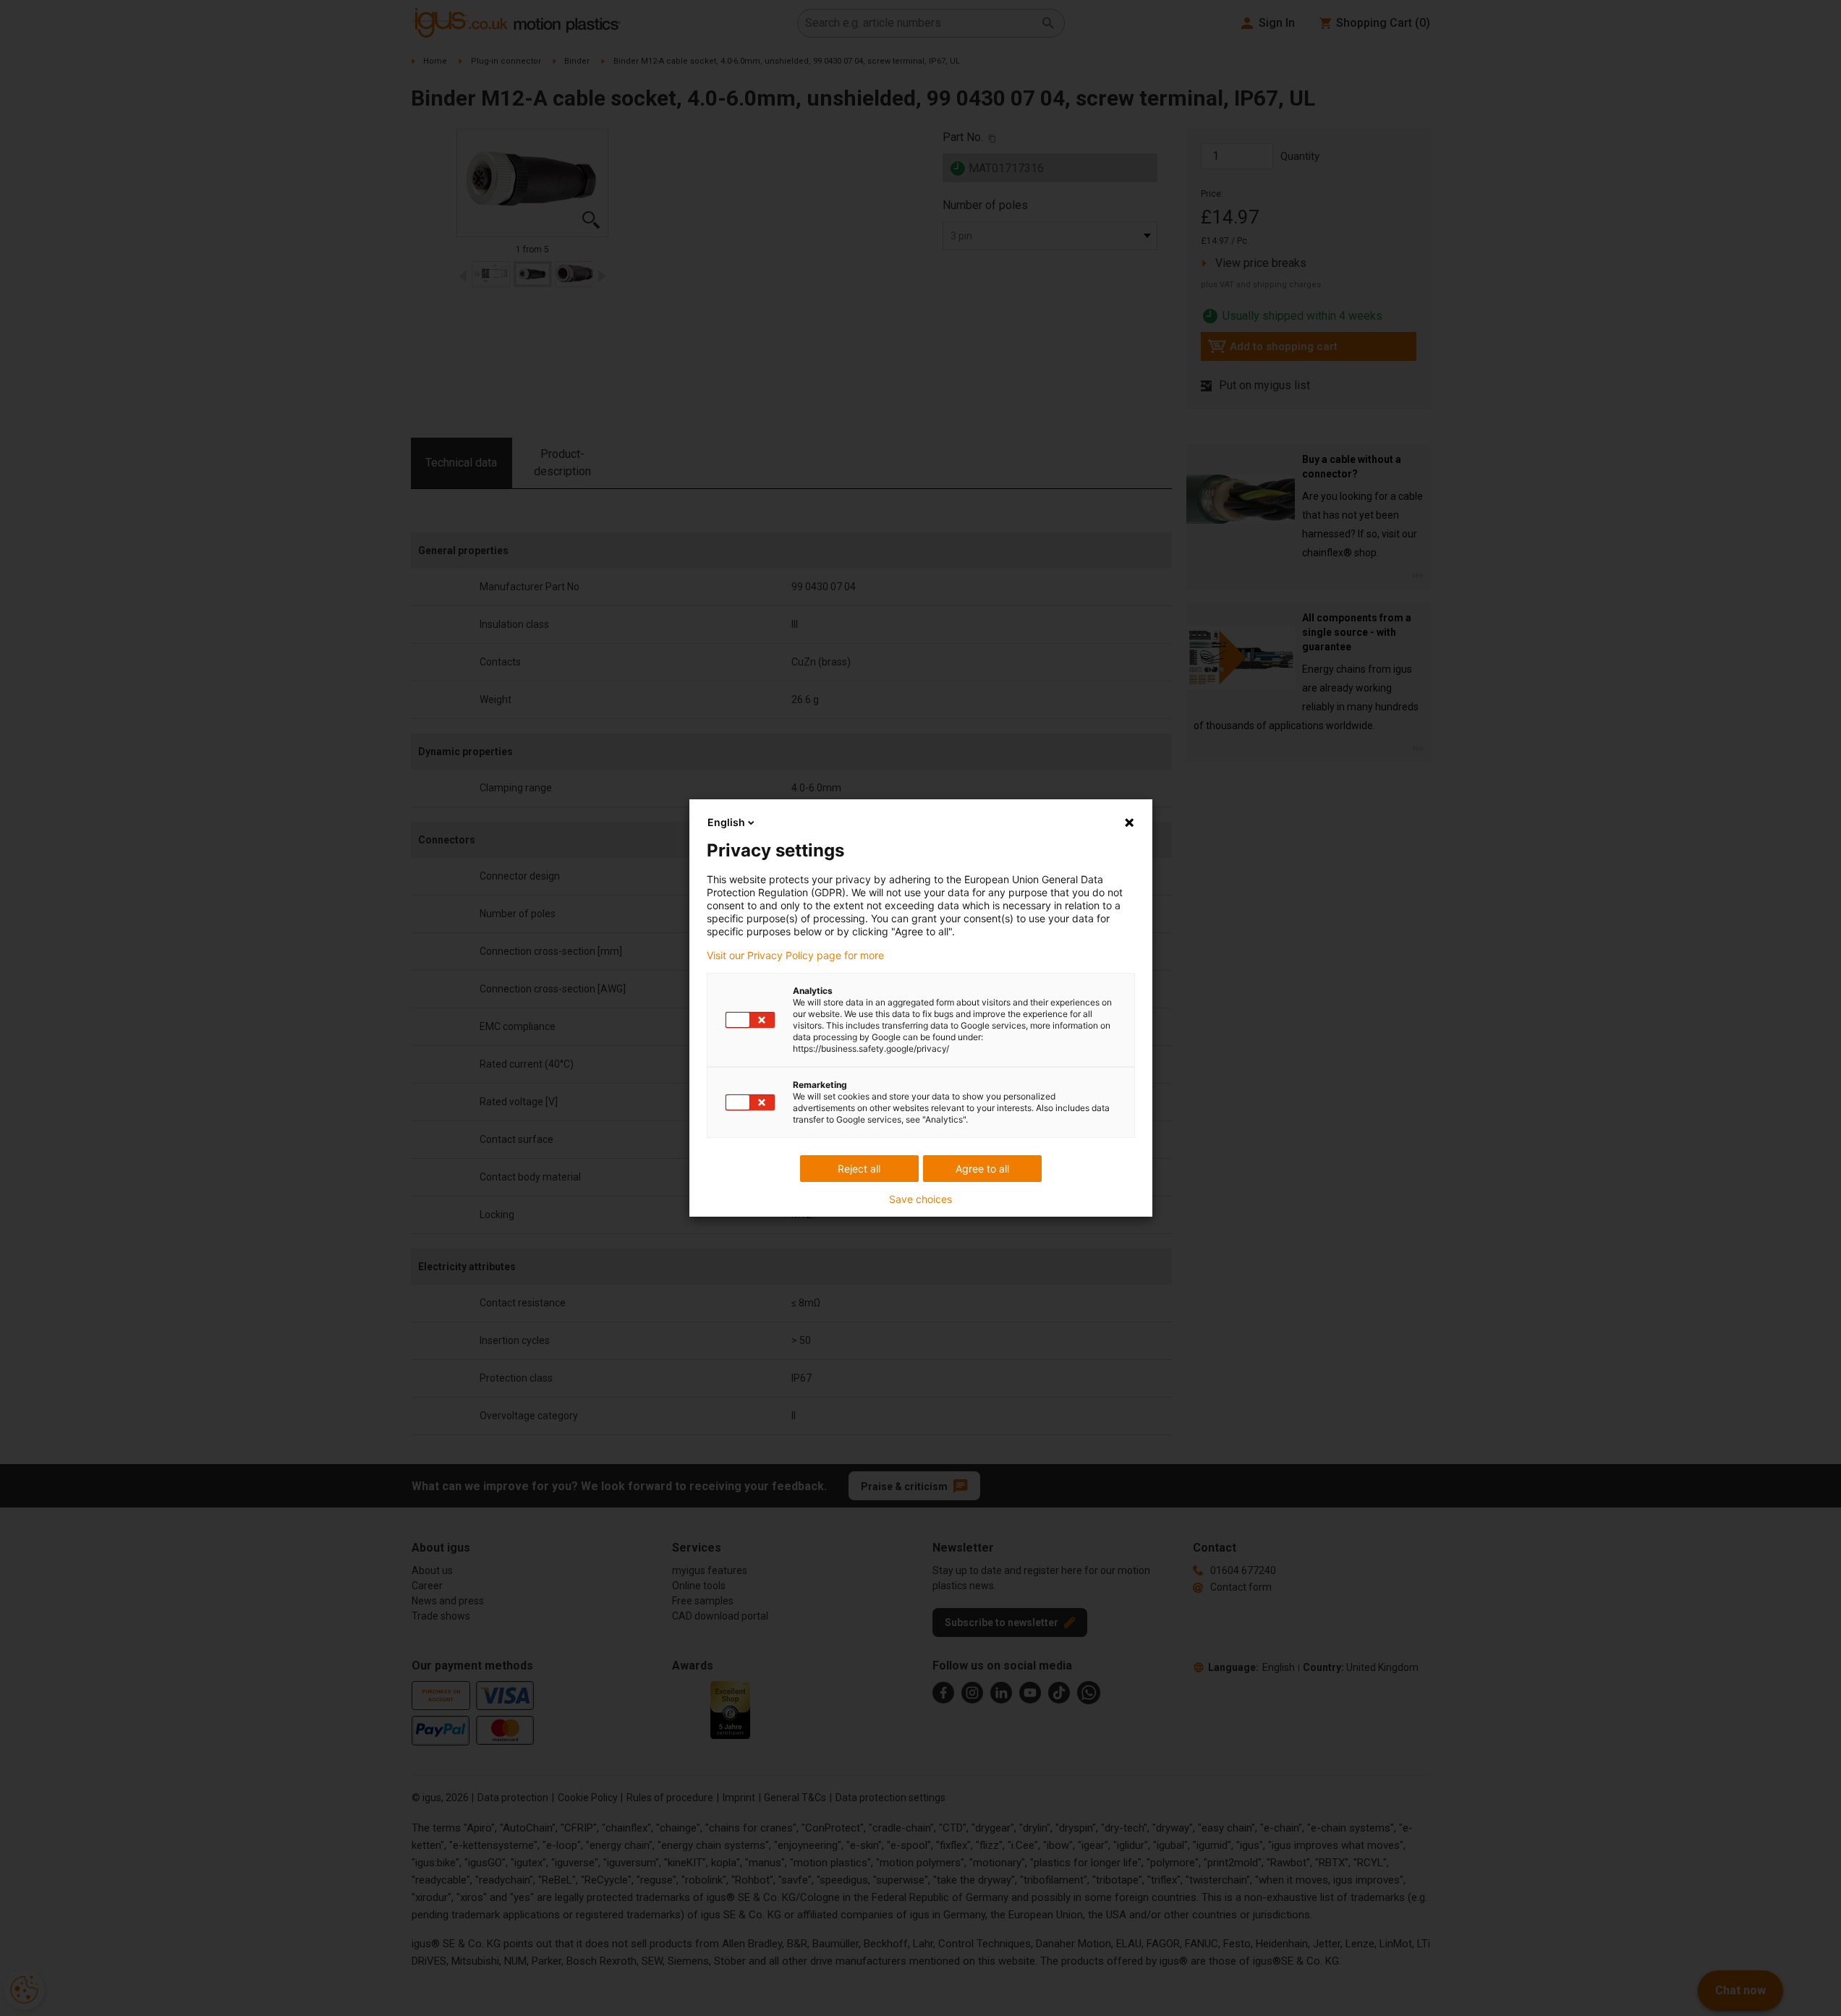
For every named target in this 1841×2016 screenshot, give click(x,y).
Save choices (920, 1199)
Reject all (859, 1169)
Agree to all (982, 1169)
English (726, 822)
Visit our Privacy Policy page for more (795, 956)
